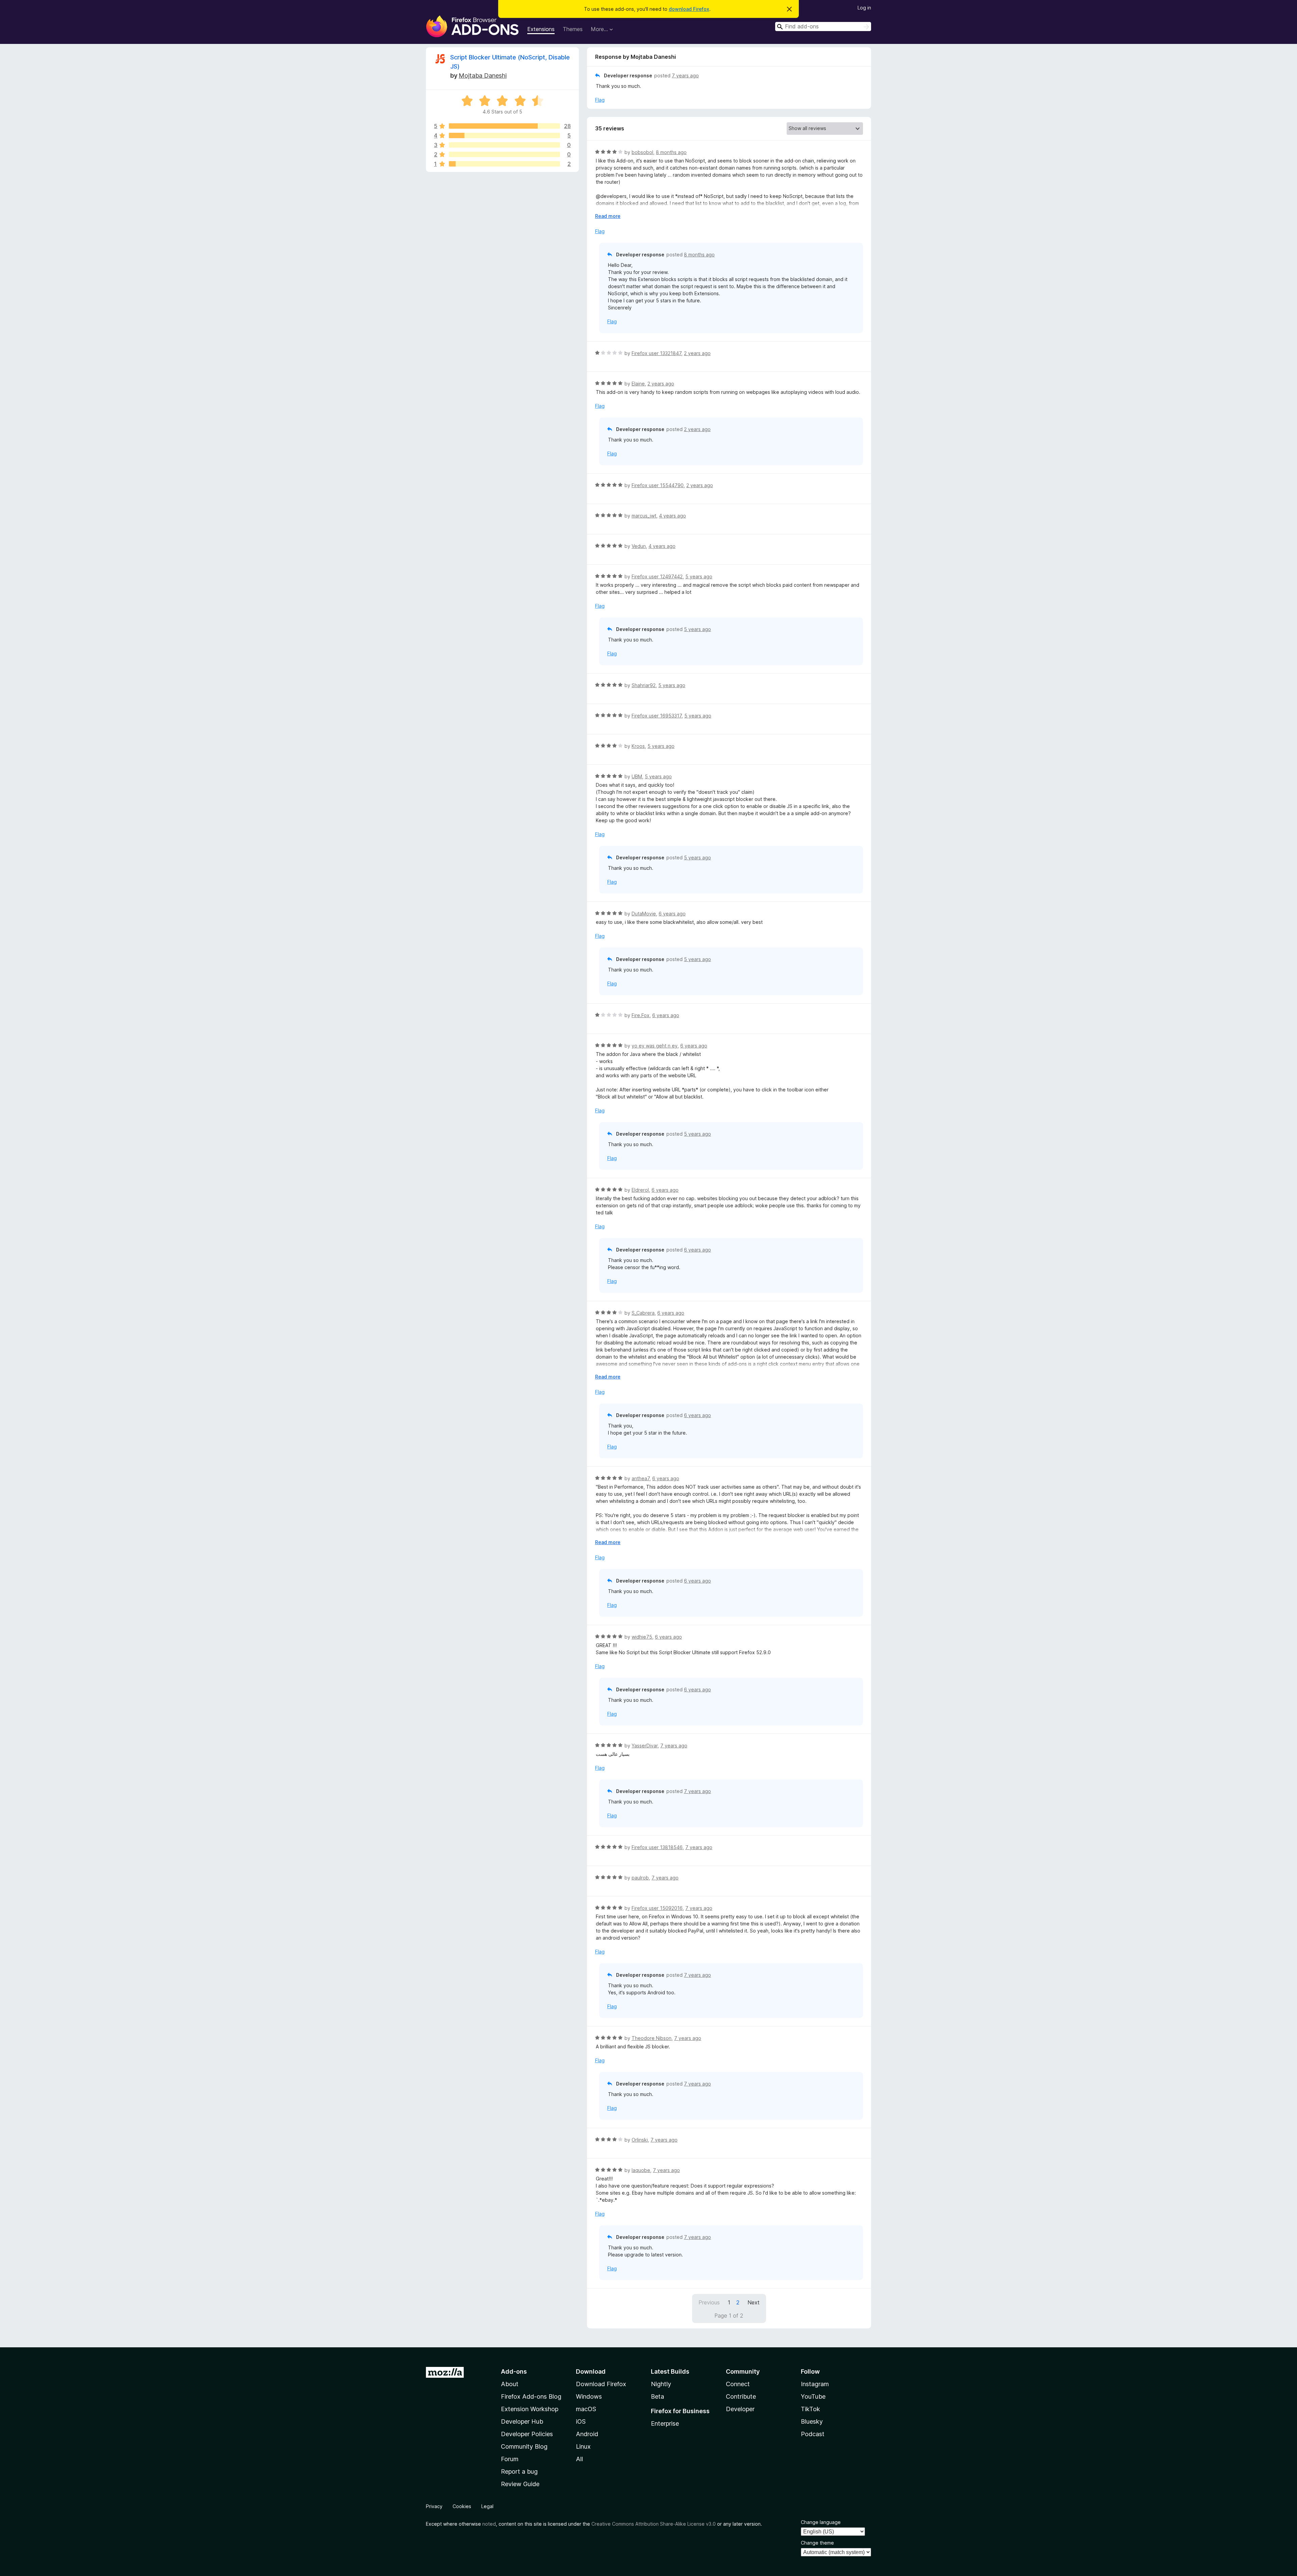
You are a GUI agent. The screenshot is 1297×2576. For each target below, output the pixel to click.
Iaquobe (641, 2170)
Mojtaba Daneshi (483, 75)
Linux (583, 2446)
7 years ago (685, 75)
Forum (510, 2459)
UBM (637, 776)
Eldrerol (640, 1190)
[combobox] (823, 27)
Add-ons (514, 2371)
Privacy (434, 2506)
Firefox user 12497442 (657, 576)
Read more (608, 216)
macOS (586, 2409)
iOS (581, 2421)
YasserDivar (645, 1746)
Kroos (638, 746)
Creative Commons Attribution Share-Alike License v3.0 (654, 2524)
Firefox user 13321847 (656, 353)
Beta (657, 2396)
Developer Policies (527, 2434)
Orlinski (640, 2140)
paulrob (640, 1878)
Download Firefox (601, 2384)
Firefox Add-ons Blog (531, 2396)
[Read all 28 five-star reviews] (504, 126)
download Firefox (689, 9)
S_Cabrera (643, 1313)
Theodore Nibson (652, 2038)
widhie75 (642, 1637)
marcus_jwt (644, 516)
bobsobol (642, 152)
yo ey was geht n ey (655, 1046)
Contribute (741, 2396)
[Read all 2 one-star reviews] (504, 164)
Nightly (661, 2384)
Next (754, 2302)
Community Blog (524, 2446)
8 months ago (671, 152)
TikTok (810, 2409)
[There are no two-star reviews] (504, 154)
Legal (487, 2506)
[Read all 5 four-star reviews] (504, 135)
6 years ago (672, 914)
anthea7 (641, 1478)
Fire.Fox (641, 1015)
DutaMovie (644, 914)
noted (489, 2524)
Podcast (813, 2434)
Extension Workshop (530, 2409)
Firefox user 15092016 (657, 1908)
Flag (600, 100)
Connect (738, 2384)
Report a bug (519, 2471)
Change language (821, 2522)
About (510, 2384)
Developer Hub (522, 2421)
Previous (709, 2302)
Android (587, 2434)
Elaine (638, 384)
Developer (740, 2409)
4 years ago (672, 516)
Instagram (815, 2384)
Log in (864, 8)
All (579, 2459)
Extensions (541, 29)
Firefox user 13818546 (657, 1847)
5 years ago (699, 576)
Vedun (639, 546)
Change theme (817, 2543)
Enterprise (665, 2423)
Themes (573, 29)
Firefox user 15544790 (658, 485)
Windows (589, 2396)
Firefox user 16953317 (657, 716)
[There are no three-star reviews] (504, 145)
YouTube (813, 2396)
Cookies (462, 2506)
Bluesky (812, 2421)
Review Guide (520, 2484)
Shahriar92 (644, 685)
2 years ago (697, 353)
